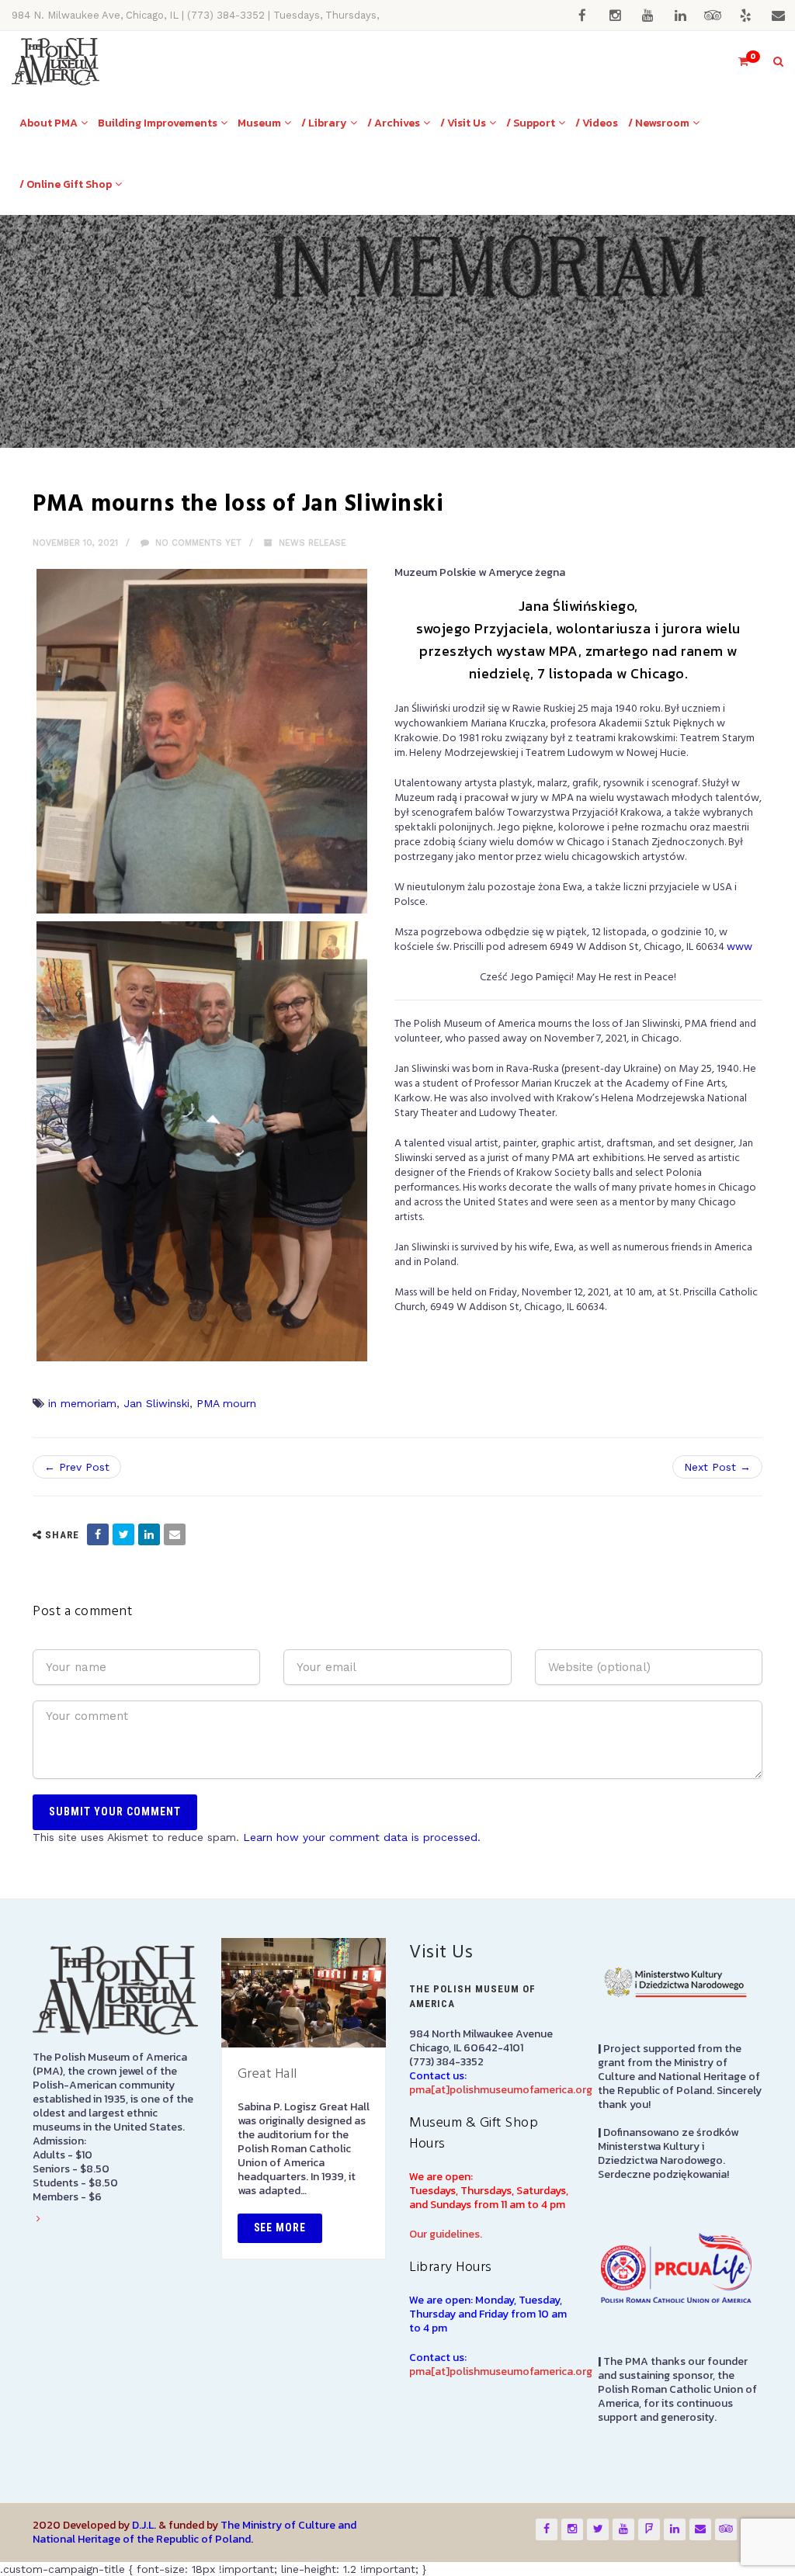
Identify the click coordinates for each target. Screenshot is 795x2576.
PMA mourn (226, 1403)
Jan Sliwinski (156, 1403)
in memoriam (82, 1403)
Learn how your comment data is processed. (362, 1837)
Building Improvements (158, 123)
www (739, 947)
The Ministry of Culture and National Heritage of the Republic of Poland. (194, 2532)
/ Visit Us (463, 123)
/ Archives (394, 123)
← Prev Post (77, 1467)
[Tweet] (123, 1534)
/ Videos (597, 123)
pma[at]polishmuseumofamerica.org (501, 2090)
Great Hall (267, 2074)
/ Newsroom (659, 123)
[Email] (175, 1534)
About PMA (49, 123)
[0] (737, 62)
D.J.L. (144, 2525)
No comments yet (197, 543)
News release (312, 543)
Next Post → (717, 1467)
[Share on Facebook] (98, 1534)
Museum (259, 123)
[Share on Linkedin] (149, 1534)
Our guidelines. (446, 2234)
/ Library (324, 123)
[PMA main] (56, 62)
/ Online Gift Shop (66, 184)
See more (280, 2228)
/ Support (531, 123)
